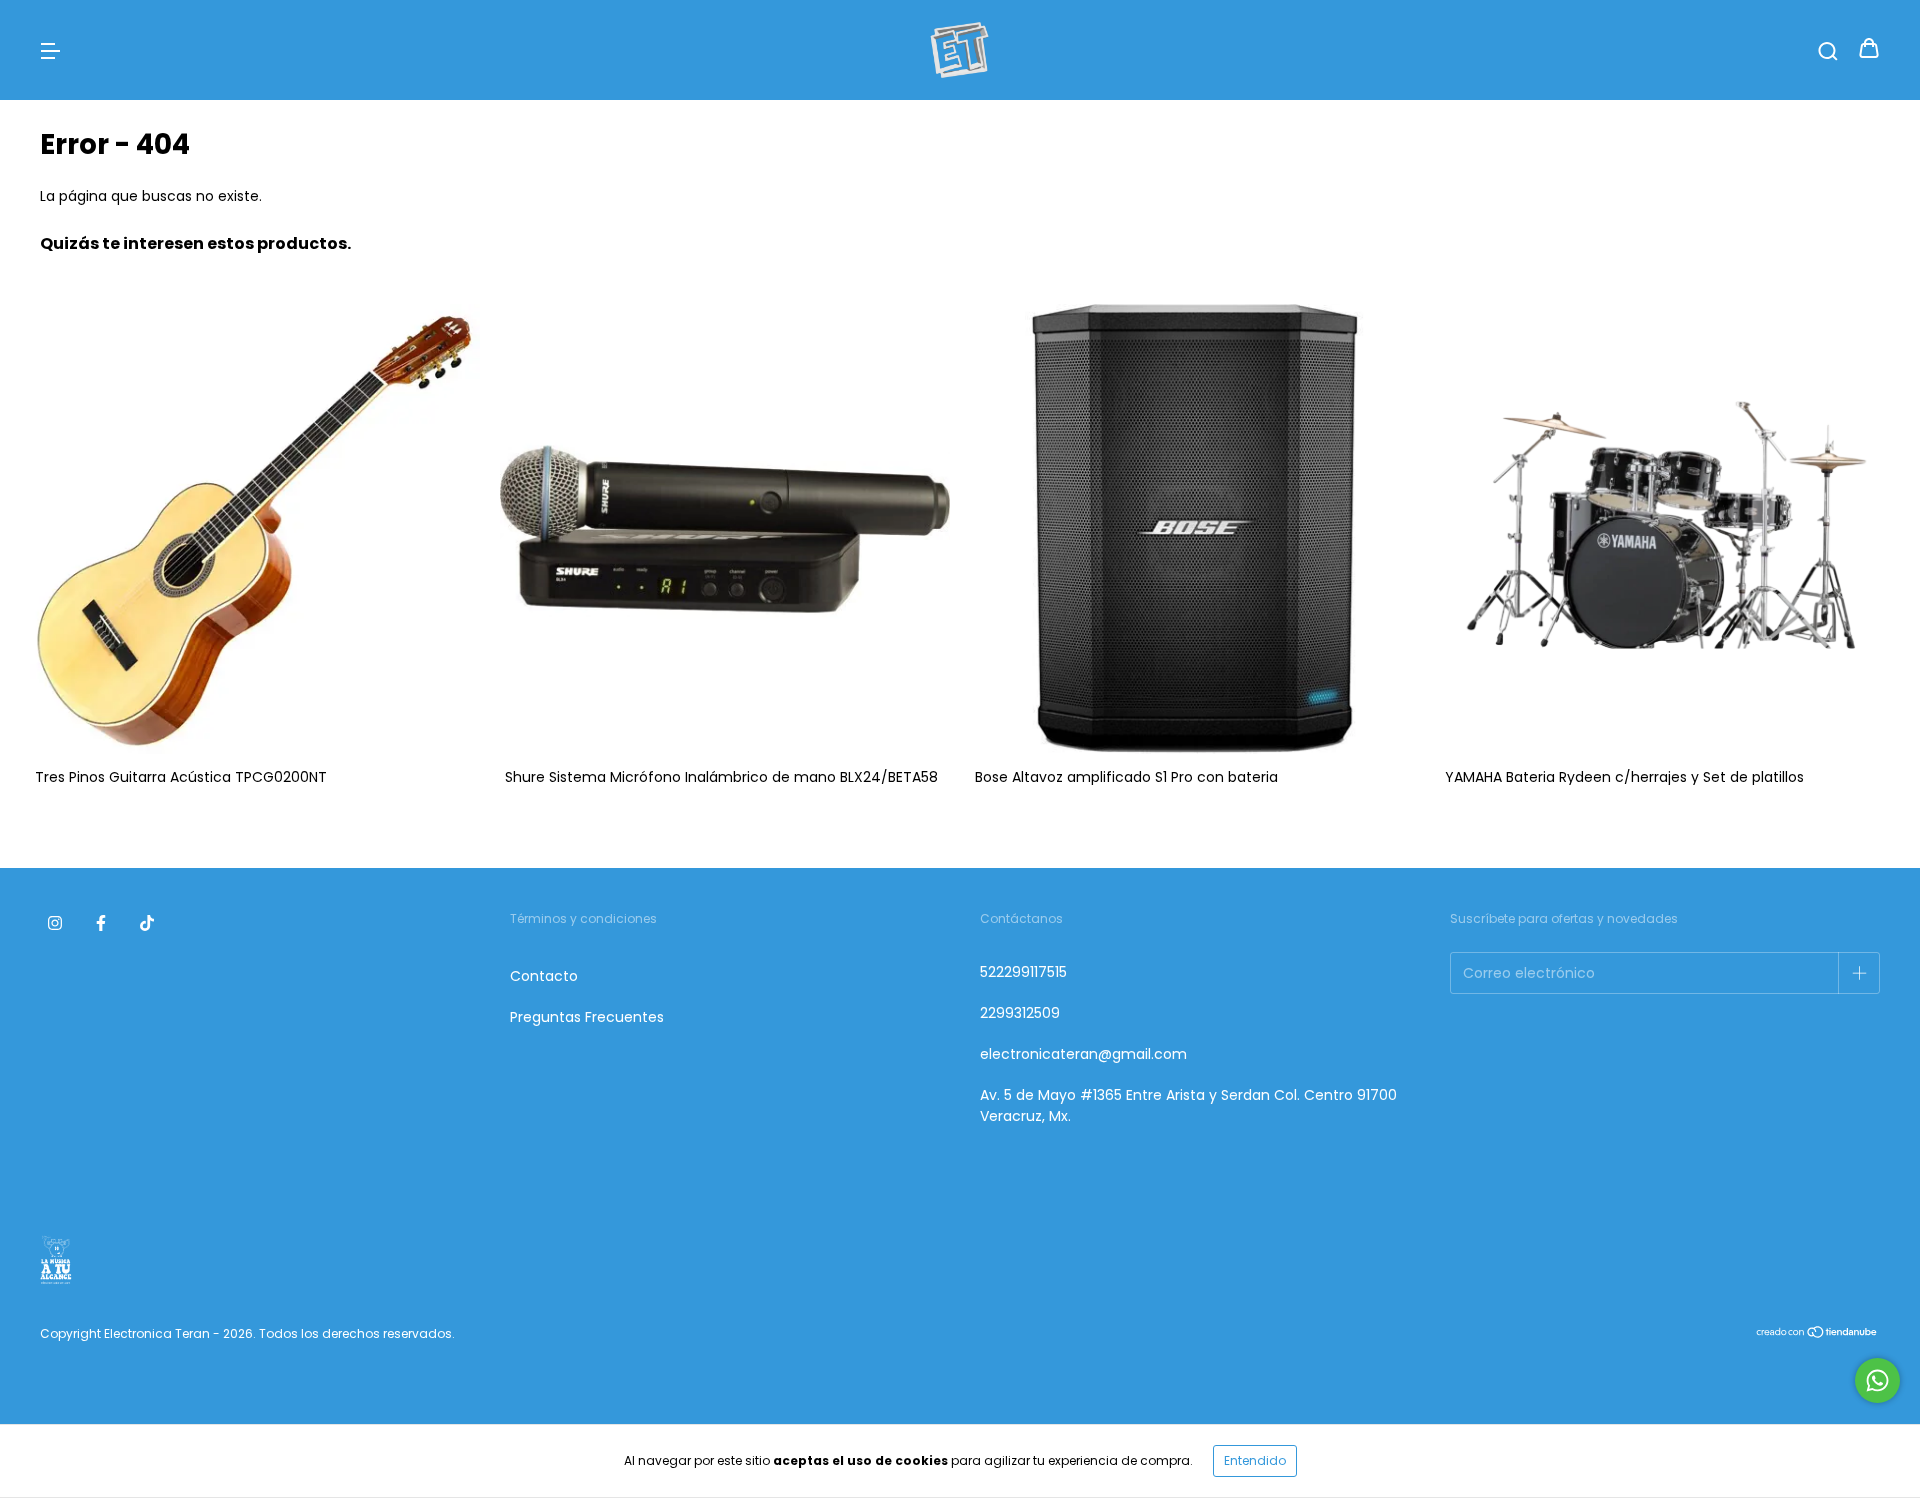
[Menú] (50, 50)
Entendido (1255, 1460)
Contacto (544, 976)
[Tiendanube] (1817, 1334)
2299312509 (1020, 1013)
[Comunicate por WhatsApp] (1877, 1380)
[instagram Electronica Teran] (55, 923)
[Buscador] (1828, 50)
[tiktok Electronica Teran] (147, 923)
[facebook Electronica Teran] (101, 923)
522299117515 (1023, 972)
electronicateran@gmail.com (1083, 1054)
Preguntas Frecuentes (587, 1017)
